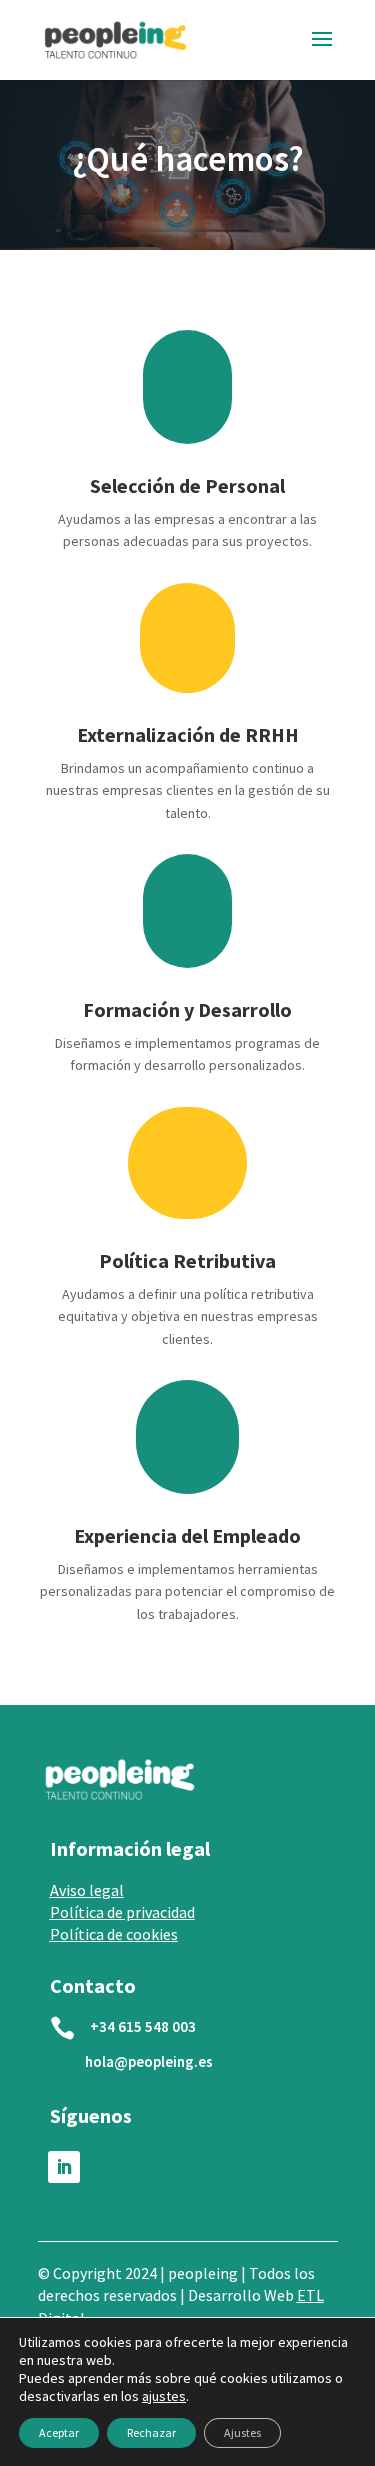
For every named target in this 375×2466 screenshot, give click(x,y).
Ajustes (242, 2432)
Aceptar (59, 2432)
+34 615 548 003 (143, 2026)
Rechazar (151, 2432)
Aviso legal (87, 1890)
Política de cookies (114, 1934)
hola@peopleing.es (149, 2061)
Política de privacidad (122, 1912)
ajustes (164, 2396)
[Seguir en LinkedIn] (64, 2167)
